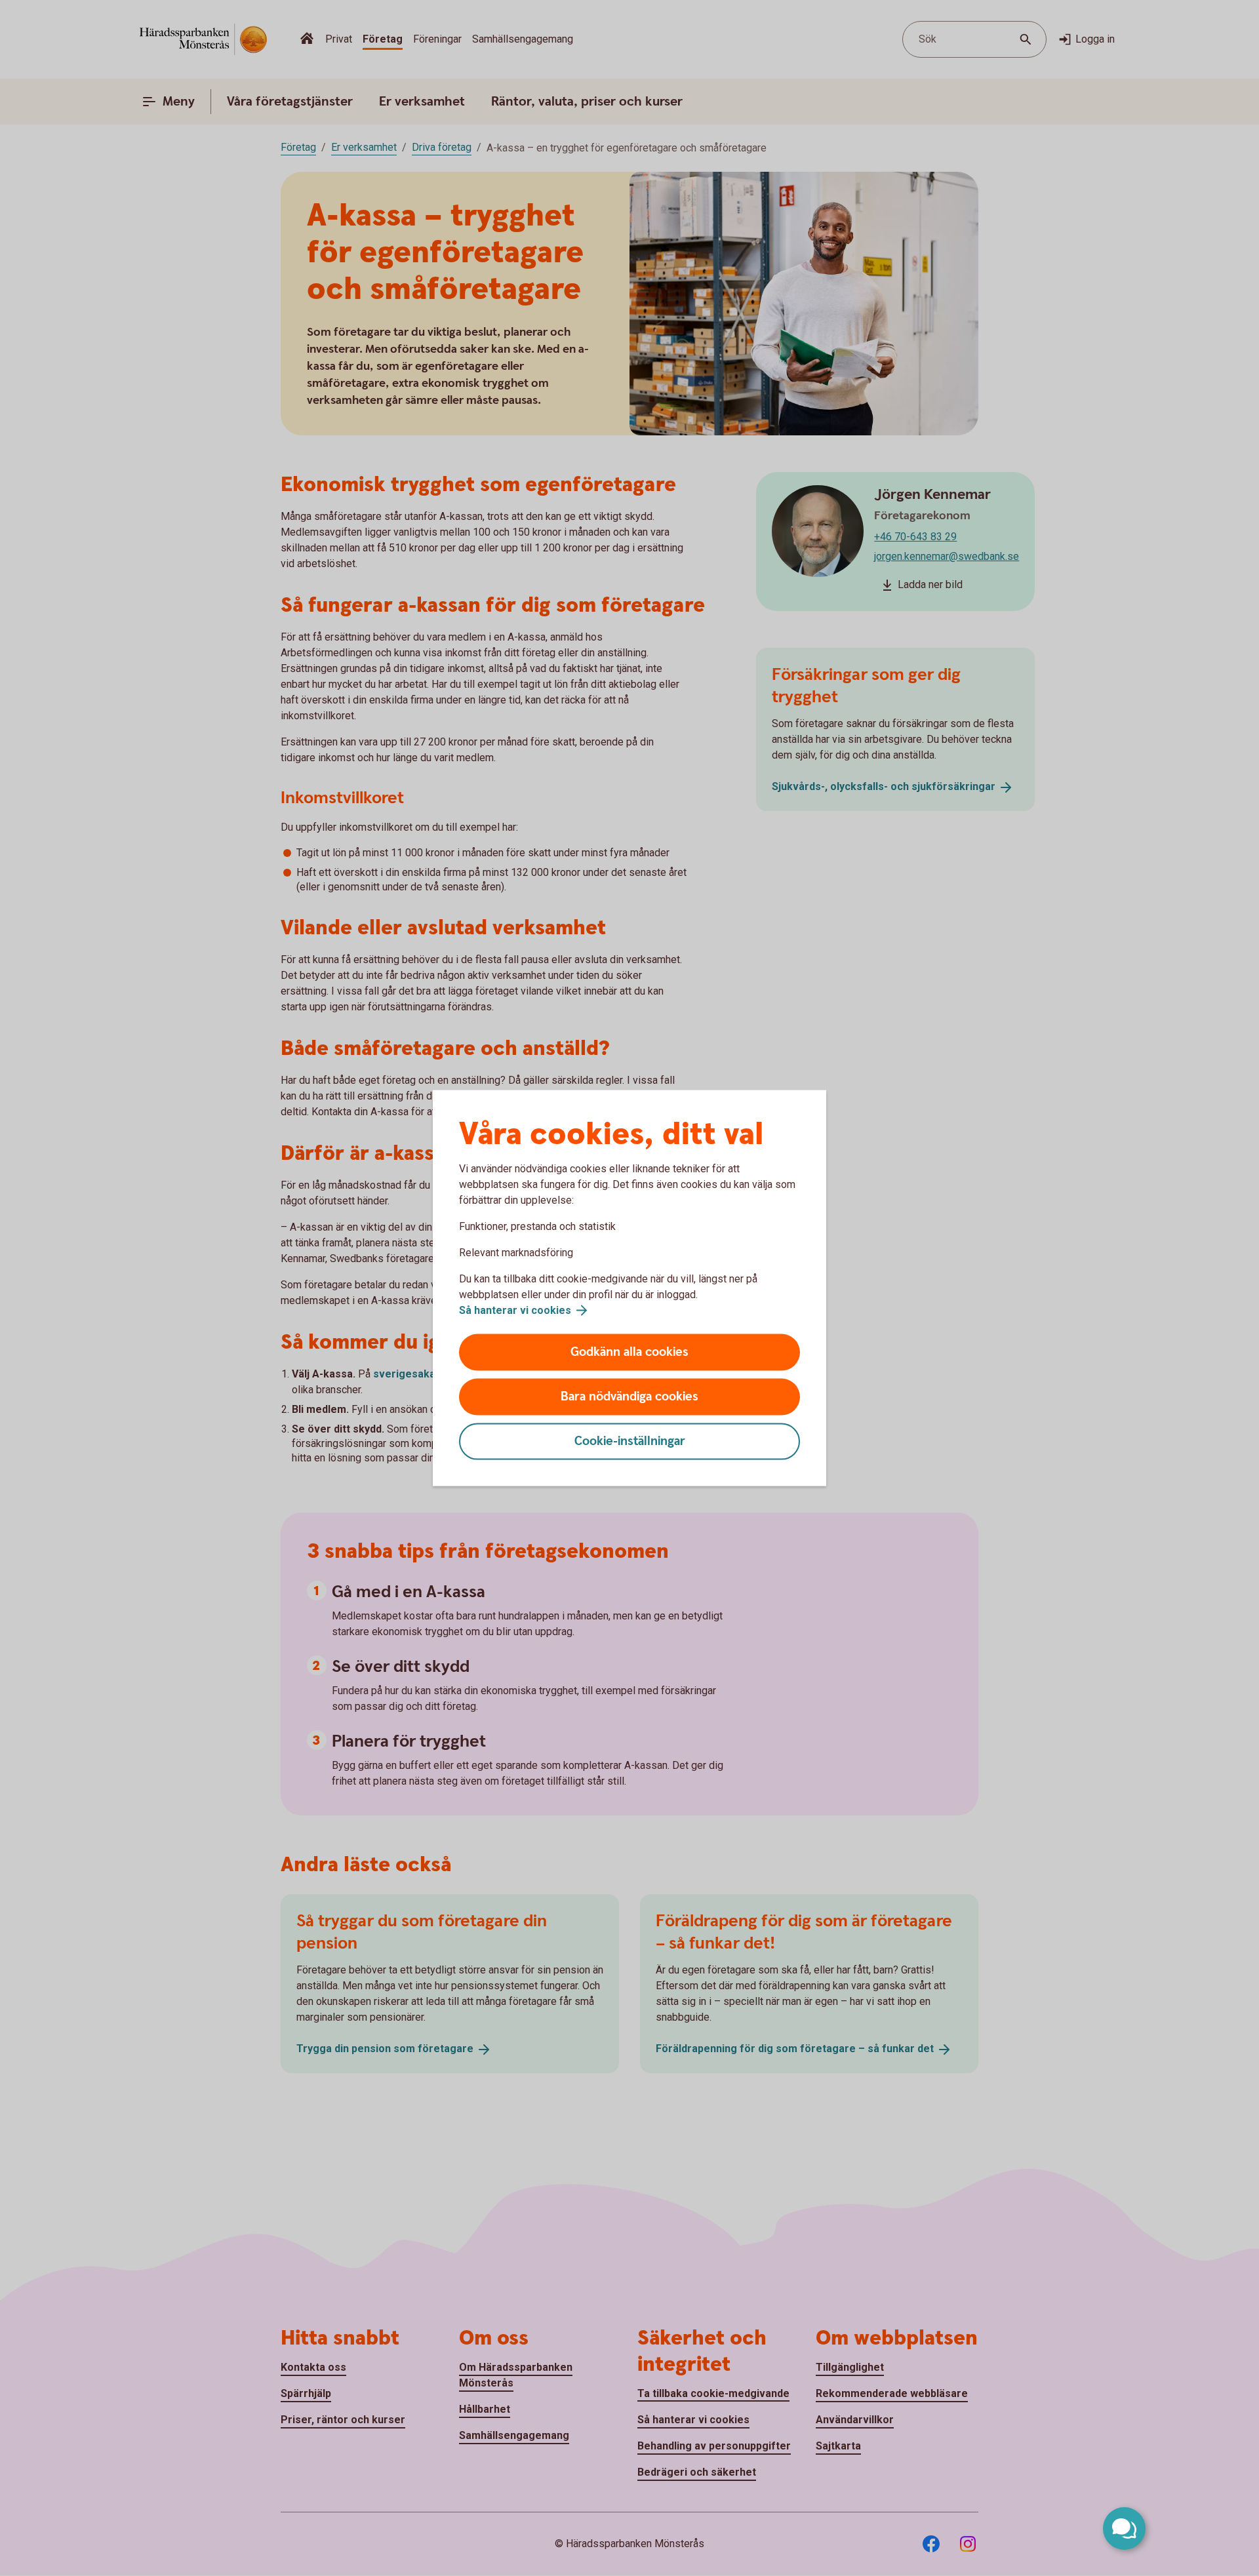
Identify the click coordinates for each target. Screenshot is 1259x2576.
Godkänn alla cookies (629, 1352)
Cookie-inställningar (630, 1441)
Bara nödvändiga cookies (629, 1397)
